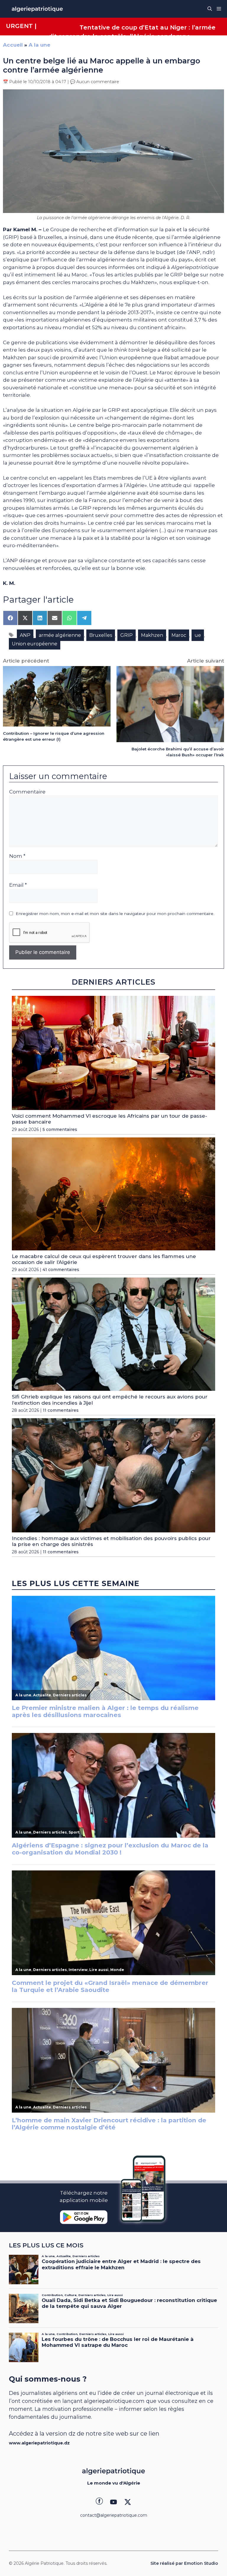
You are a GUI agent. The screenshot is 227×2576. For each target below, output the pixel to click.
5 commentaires (60, 1129)
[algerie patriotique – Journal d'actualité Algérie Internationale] (37, 9)
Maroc (179, 635)
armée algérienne (60, 635)
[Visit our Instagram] (113, 2502)
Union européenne (35, 644)
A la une (39, 45)
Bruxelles (101, 635)
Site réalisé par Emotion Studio (184, 2563)
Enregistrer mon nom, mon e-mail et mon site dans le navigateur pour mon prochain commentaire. (115, 914)
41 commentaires (61, 1270)
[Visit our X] (128, 2502)
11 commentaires (61, 1410)
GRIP (127, 635)
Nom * (17, 856)
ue (198, 635)
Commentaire (27, 792)
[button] (210, 9)
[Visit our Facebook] (99, 2502)
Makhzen (152, 635)
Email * (18, 885)
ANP (25, 635)
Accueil (13, 45)
